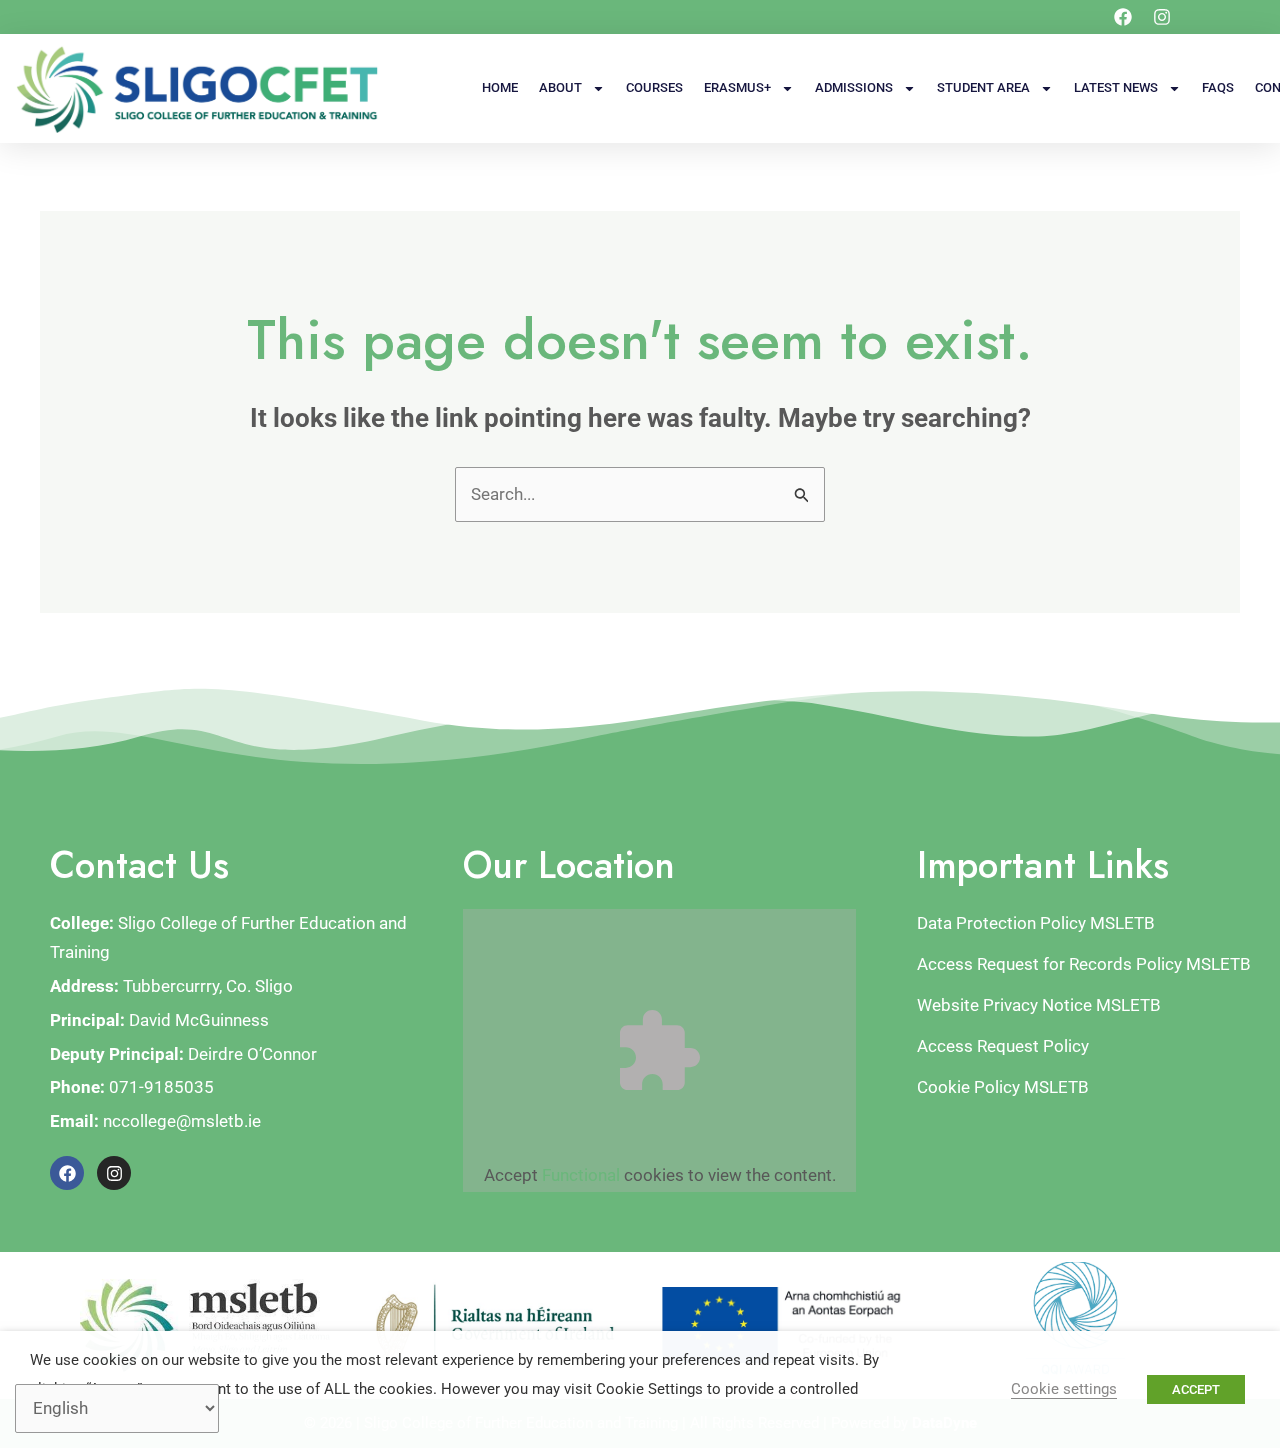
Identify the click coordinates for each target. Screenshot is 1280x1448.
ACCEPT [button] (1196, 1389)
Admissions (854, 87)
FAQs (1218, 87)
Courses (654, 87)
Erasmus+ (737, 87)
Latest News (1116, 87)
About (560, 87)
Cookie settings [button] (1064, 1389)
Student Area (983, 87)
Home (500, 87)
